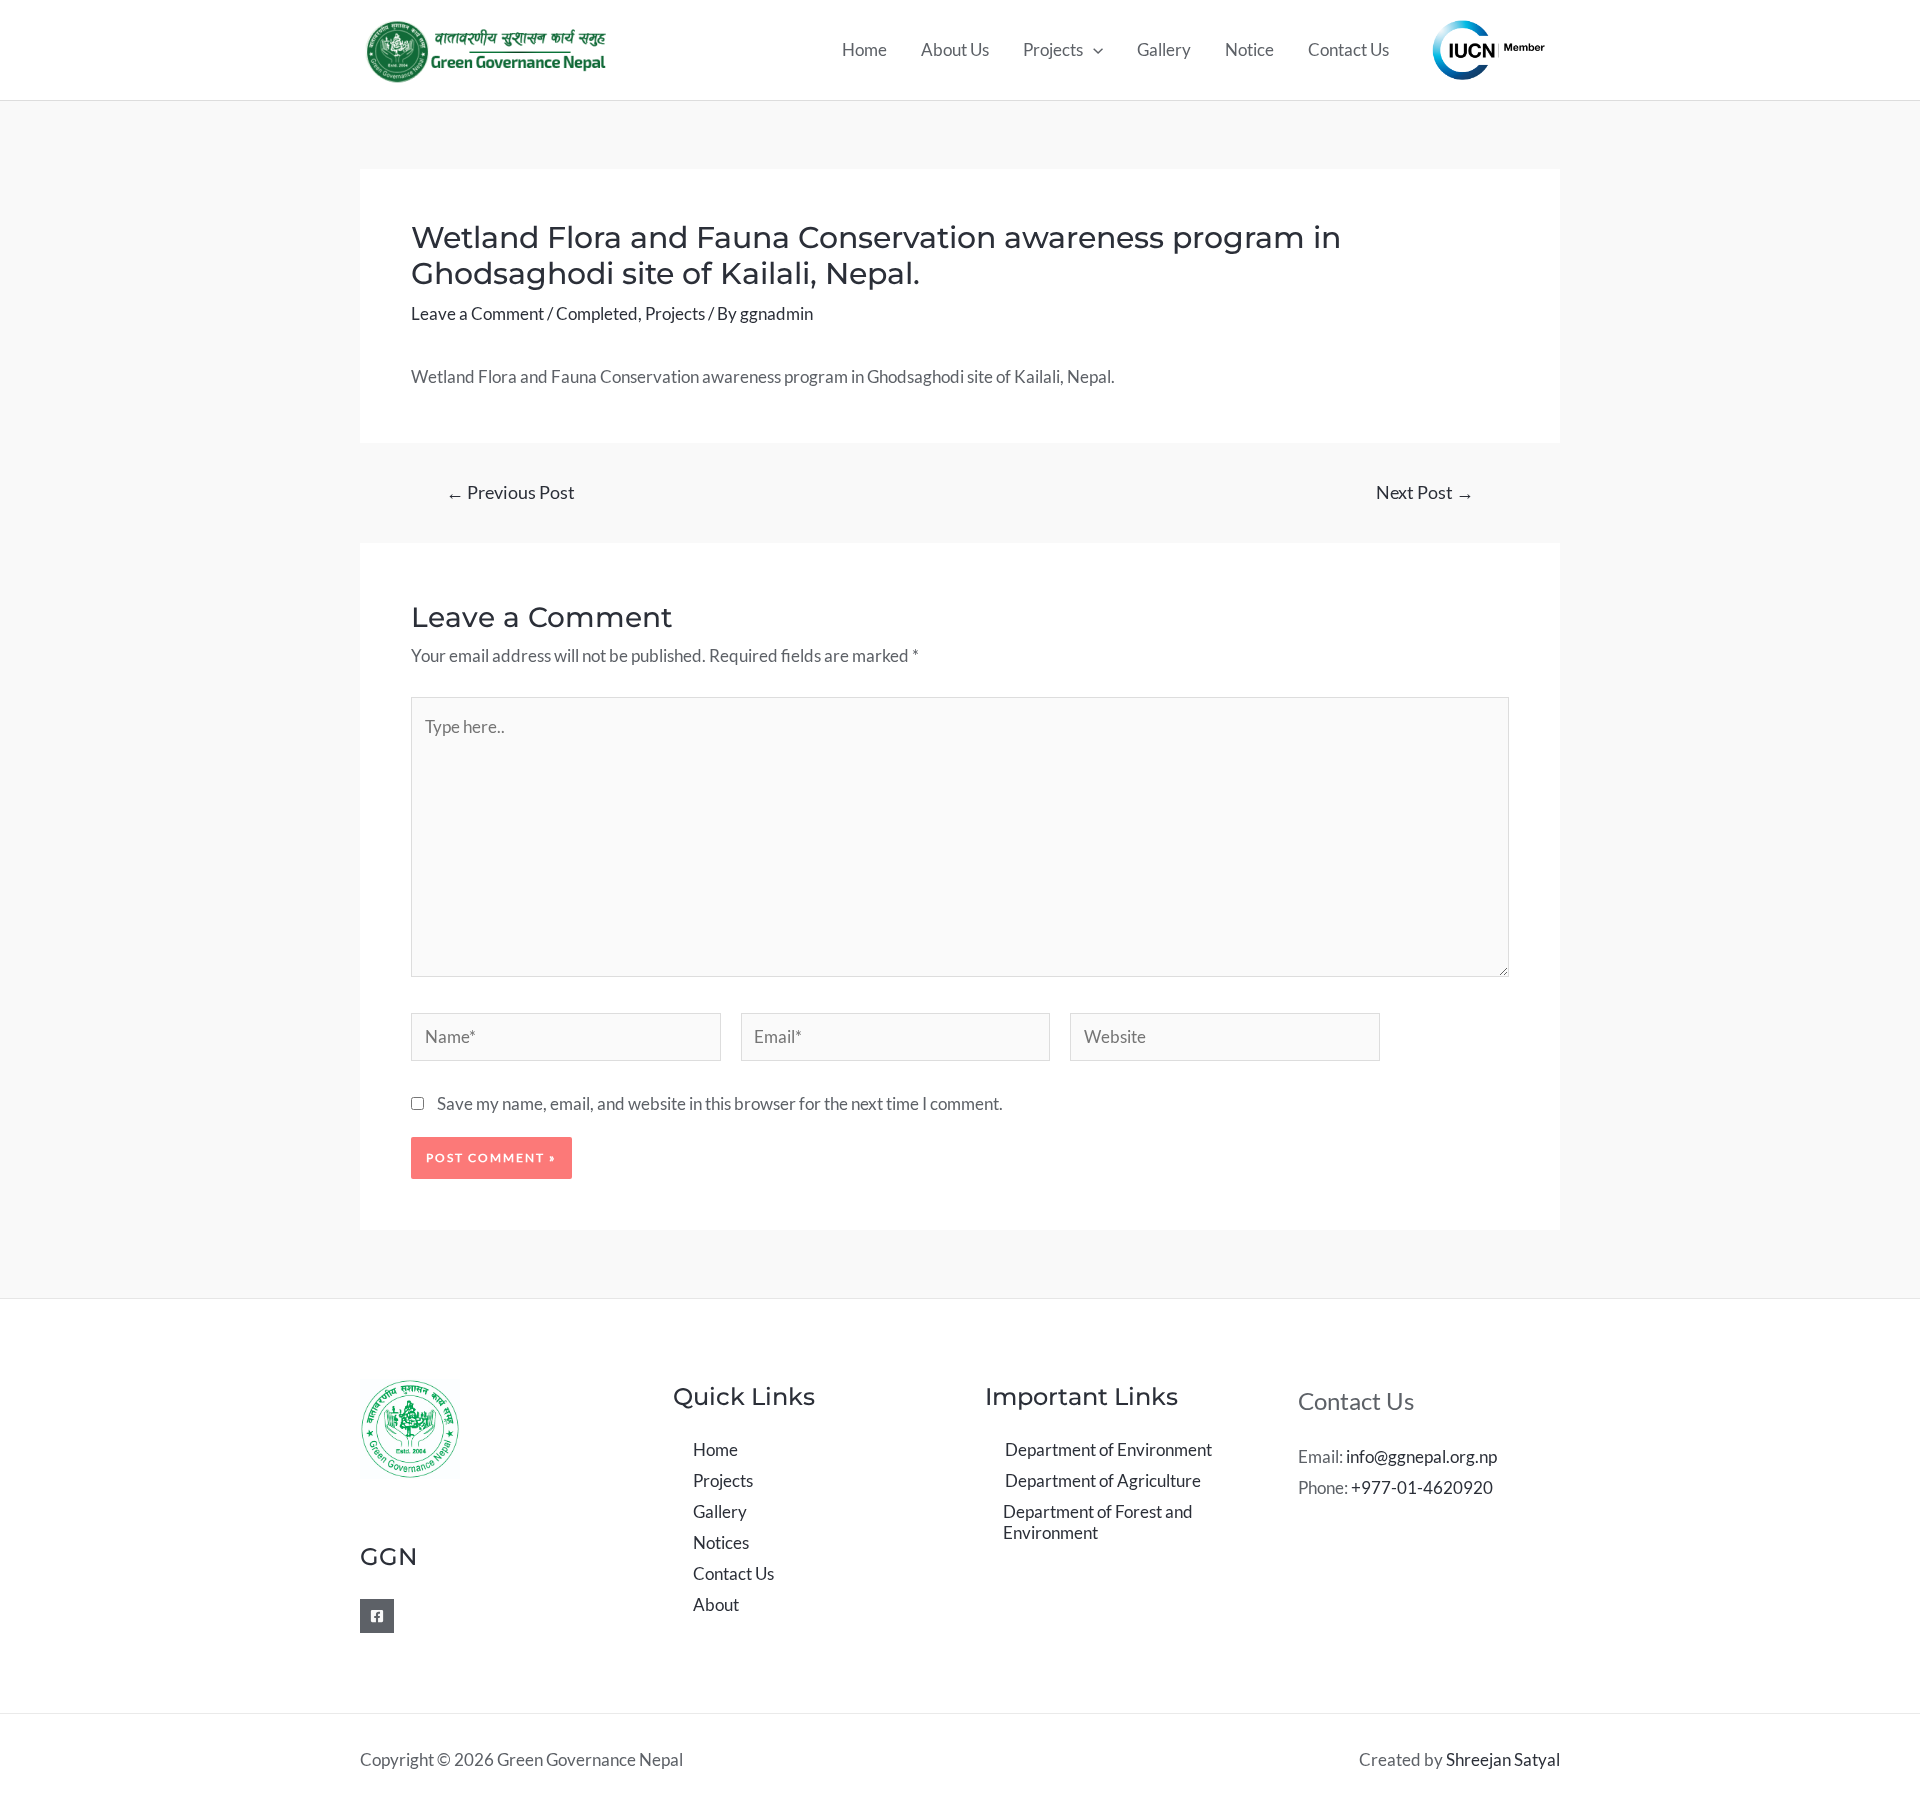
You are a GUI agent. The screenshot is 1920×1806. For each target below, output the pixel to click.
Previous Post (510, 492)
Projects (1053, 49)
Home (864, 49)
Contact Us (1348, 49)
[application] (1093, 50)
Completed (597, 313)
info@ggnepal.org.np (1421, 1456)
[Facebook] (377, 1616)
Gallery (1164, 49)
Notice (1249, 49)
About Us (955, 49)
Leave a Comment (477, 313)
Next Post (1425, 492)
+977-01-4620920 (1422, 1487)
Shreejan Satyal (1503, 1759)
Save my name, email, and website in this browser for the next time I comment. (720, 1103)
